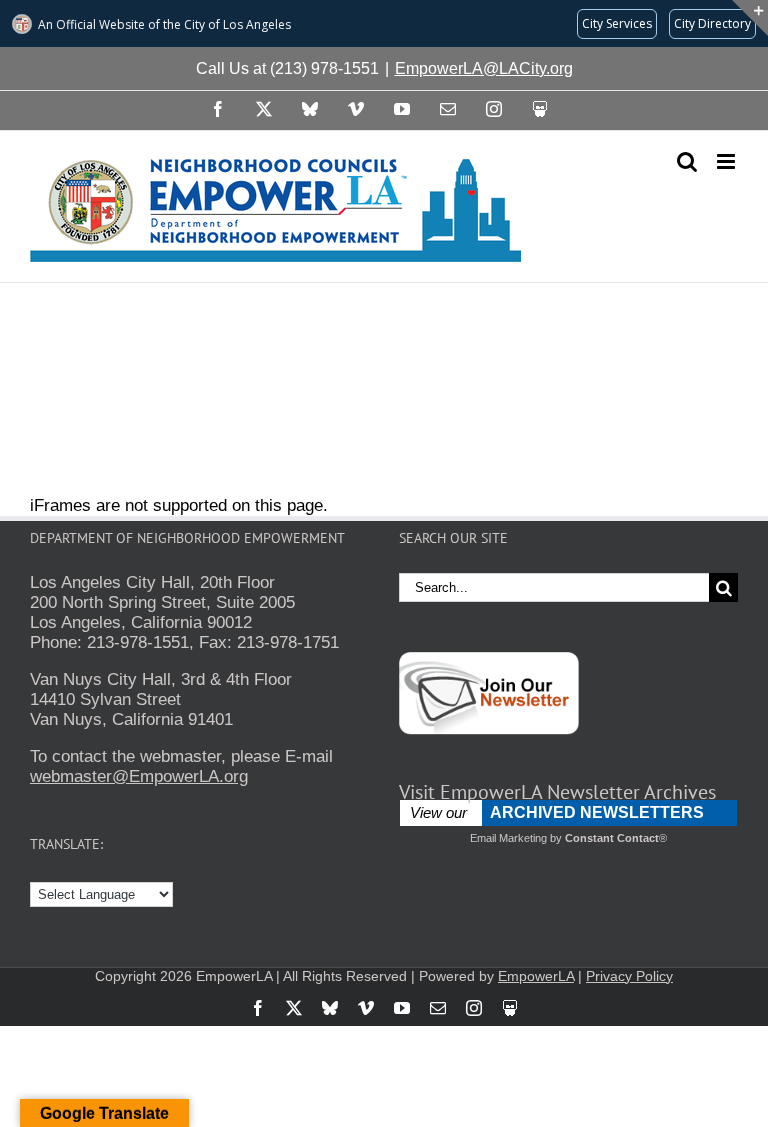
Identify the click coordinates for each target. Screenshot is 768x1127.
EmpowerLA (536, 976)
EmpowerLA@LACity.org (484, 68)
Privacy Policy (629, 976)
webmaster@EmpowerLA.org (139, 776)
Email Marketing (508, 838)
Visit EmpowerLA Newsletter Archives (557, 792)
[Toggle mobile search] (687, 161)
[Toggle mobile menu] (727, 161)
